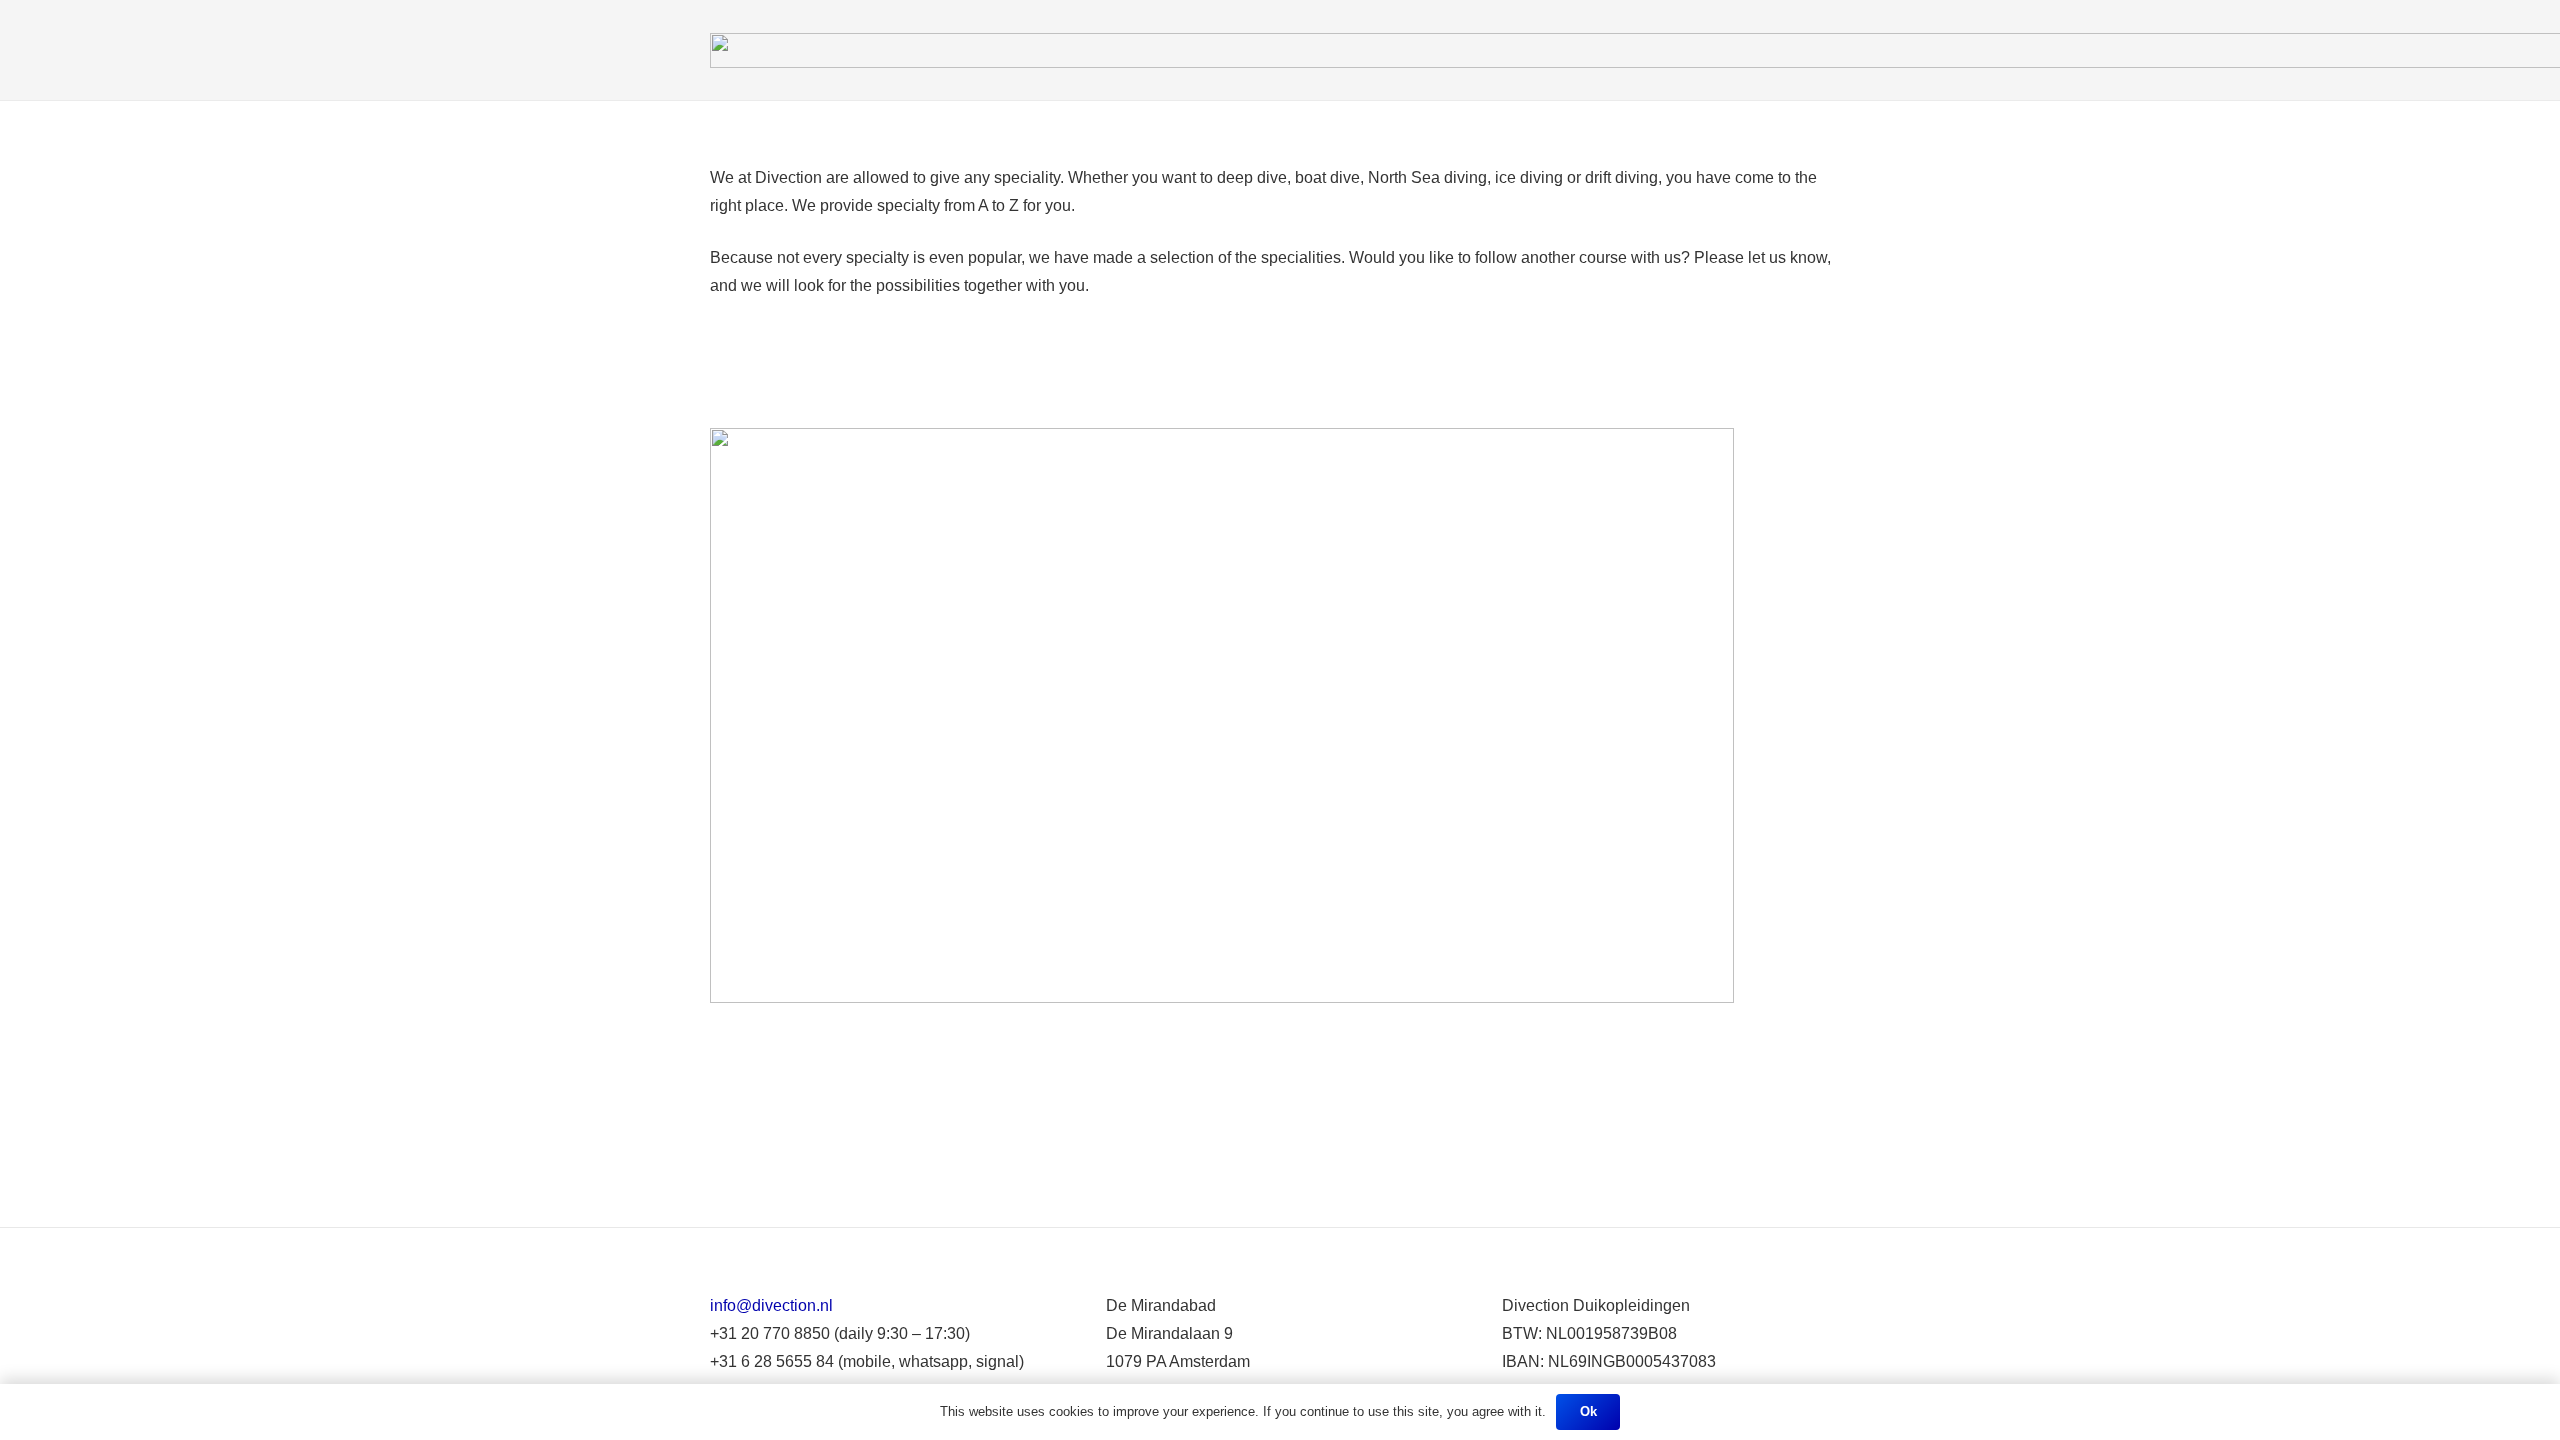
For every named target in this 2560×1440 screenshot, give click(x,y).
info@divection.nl (771, 1305)
